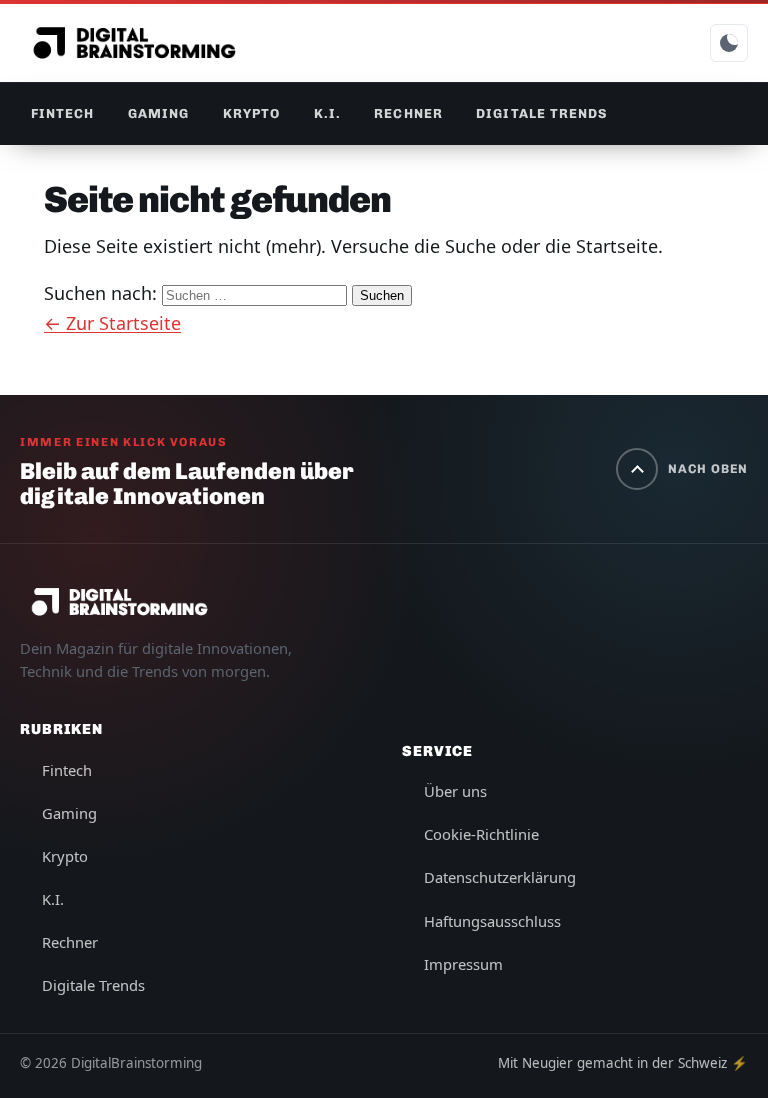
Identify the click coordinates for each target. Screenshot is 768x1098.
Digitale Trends (541, 113)
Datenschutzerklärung (500, 877)
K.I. (327, 113)
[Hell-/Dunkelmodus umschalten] (729, 43)
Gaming (158, 113)
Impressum (463, 964)
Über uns (455, 791)
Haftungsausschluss (492, 921)
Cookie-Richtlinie (481, 834)
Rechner (408, 113)
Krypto (251, 113)
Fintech (62, 113)
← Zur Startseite (112, 323)
